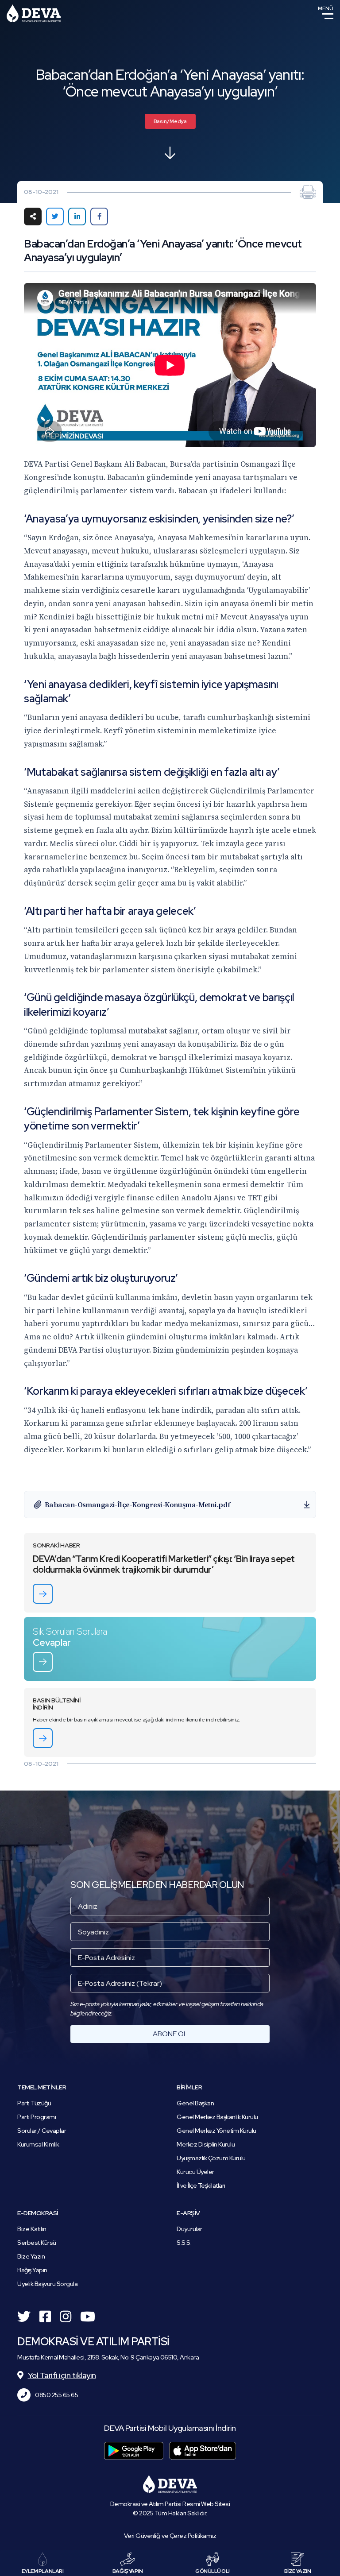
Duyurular (189, 2229)
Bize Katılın (32, 2229)
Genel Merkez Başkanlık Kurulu (217, 2117)
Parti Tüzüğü (34, 2103)
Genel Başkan (195, 2103)
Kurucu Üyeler (195, 2172)
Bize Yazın (31, 2256)
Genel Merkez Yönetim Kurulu (216, 2131)
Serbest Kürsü (37, 2243)
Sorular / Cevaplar (42, 2131)
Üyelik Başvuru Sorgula (47, 2284)
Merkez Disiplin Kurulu (206, 2144)
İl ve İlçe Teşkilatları (201, 2185)
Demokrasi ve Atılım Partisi (34, 13)
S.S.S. (184, 2243)
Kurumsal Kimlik (38, 2144)
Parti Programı (37, 2117)
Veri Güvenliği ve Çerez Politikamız (170, 2536)
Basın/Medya (170, 121)
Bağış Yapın (32, 2270)
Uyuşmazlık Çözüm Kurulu (211, 2158)
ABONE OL (170, 2034)
